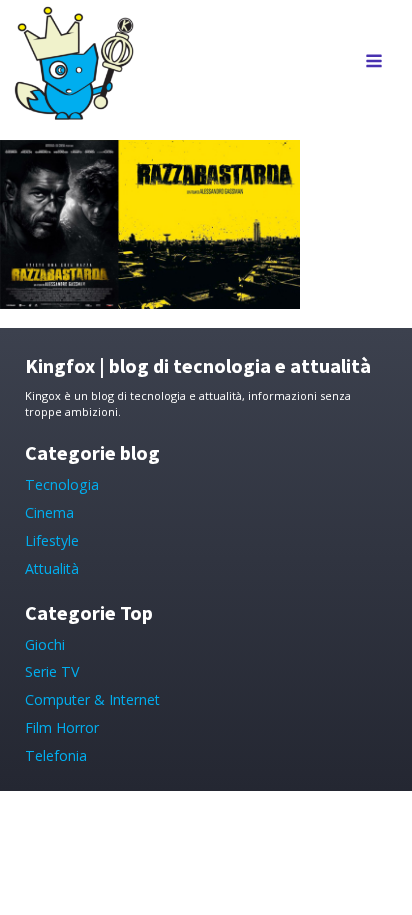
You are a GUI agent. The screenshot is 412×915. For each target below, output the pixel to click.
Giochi (45, 644)
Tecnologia (62, 484)
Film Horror (62, 727)
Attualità (52, 568)
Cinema (49, 512)
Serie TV (52, 671)
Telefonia (56, 755)
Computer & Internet (92, 699)
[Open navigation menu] (374, 62)
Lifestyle (52, 540)
